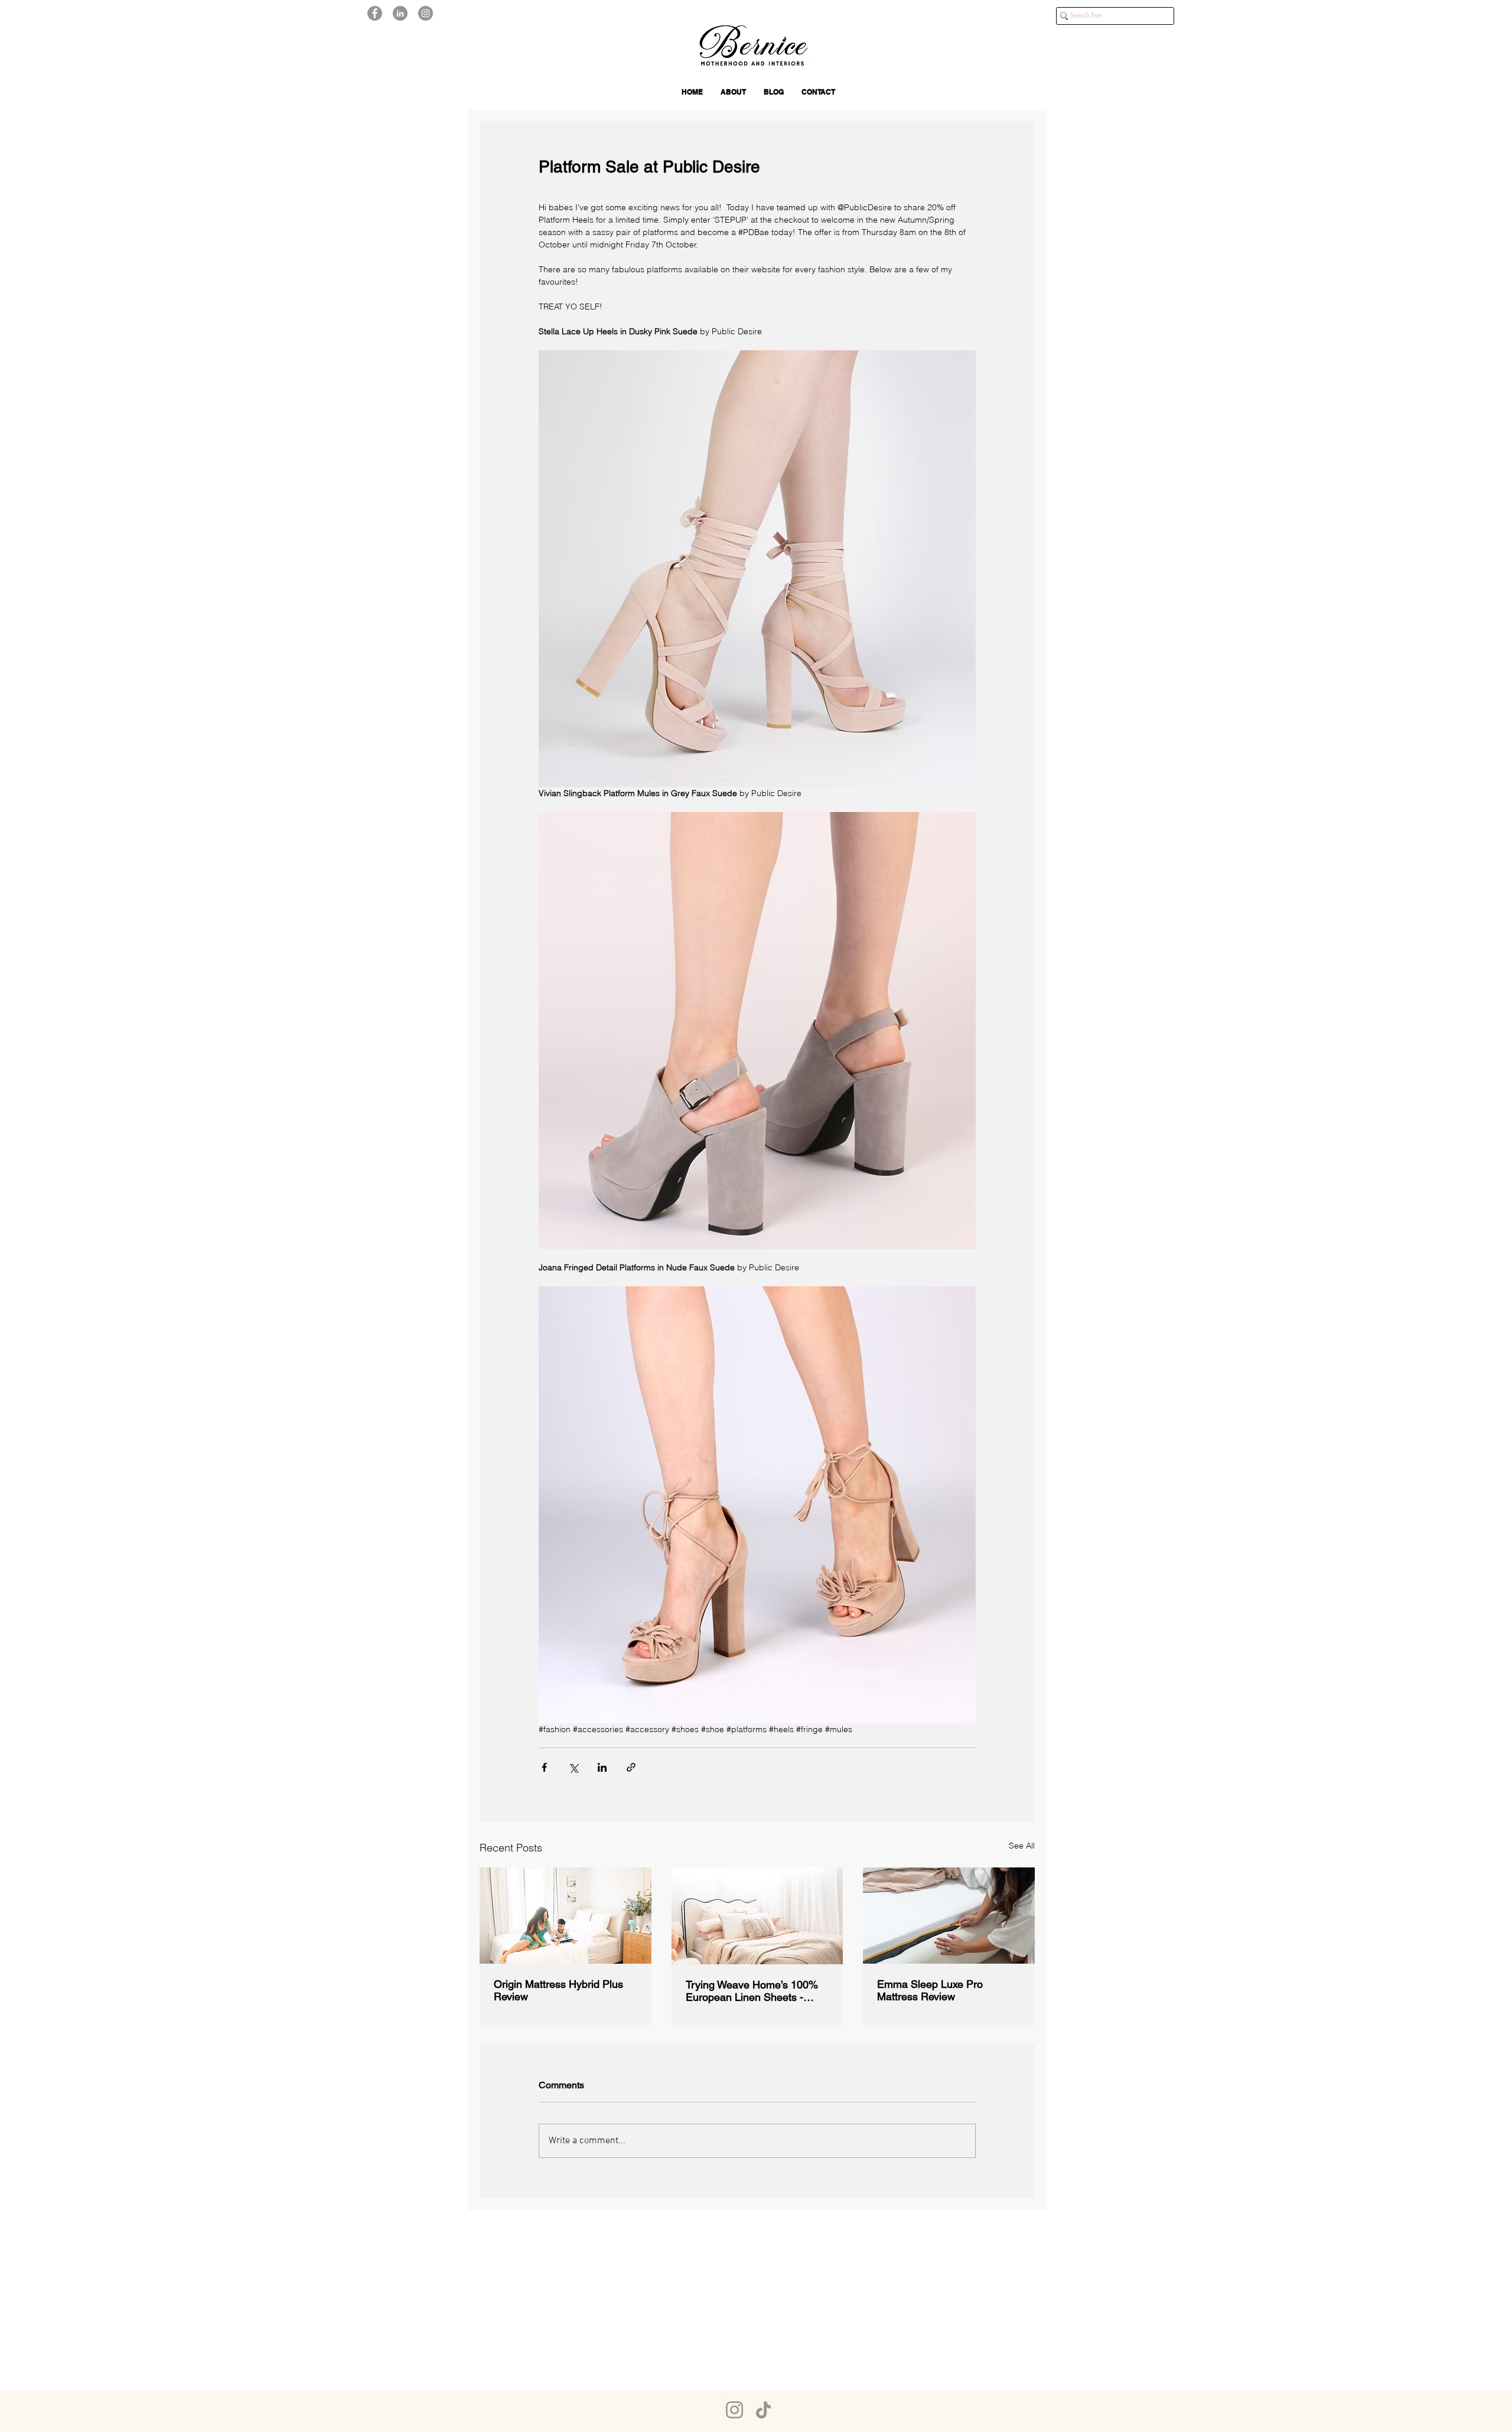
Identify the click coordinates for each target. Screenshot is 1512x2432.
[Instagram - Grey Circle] (426, 13)
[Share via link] (631, 1767)
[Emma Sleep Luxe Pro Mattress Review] (949, 1916)
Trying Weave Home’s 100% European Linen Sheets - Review (752, 1991)
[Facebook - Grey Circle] (375, 13)
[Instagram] (734, 2410)
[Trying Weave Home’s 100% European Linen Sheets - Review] (757, 1916)
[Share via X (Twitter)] (573, 1767)
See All (1022, 1846)
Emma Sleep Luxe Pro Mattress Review (930, 1990)
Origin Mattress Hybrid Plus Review (558, 1990)
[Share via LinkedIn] (602, 1767)
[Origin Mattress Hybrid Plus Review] (566, 1916)
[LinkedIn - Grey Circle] (400, 13)
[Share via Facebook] (544, 1767)
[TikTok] (763, 2410)
